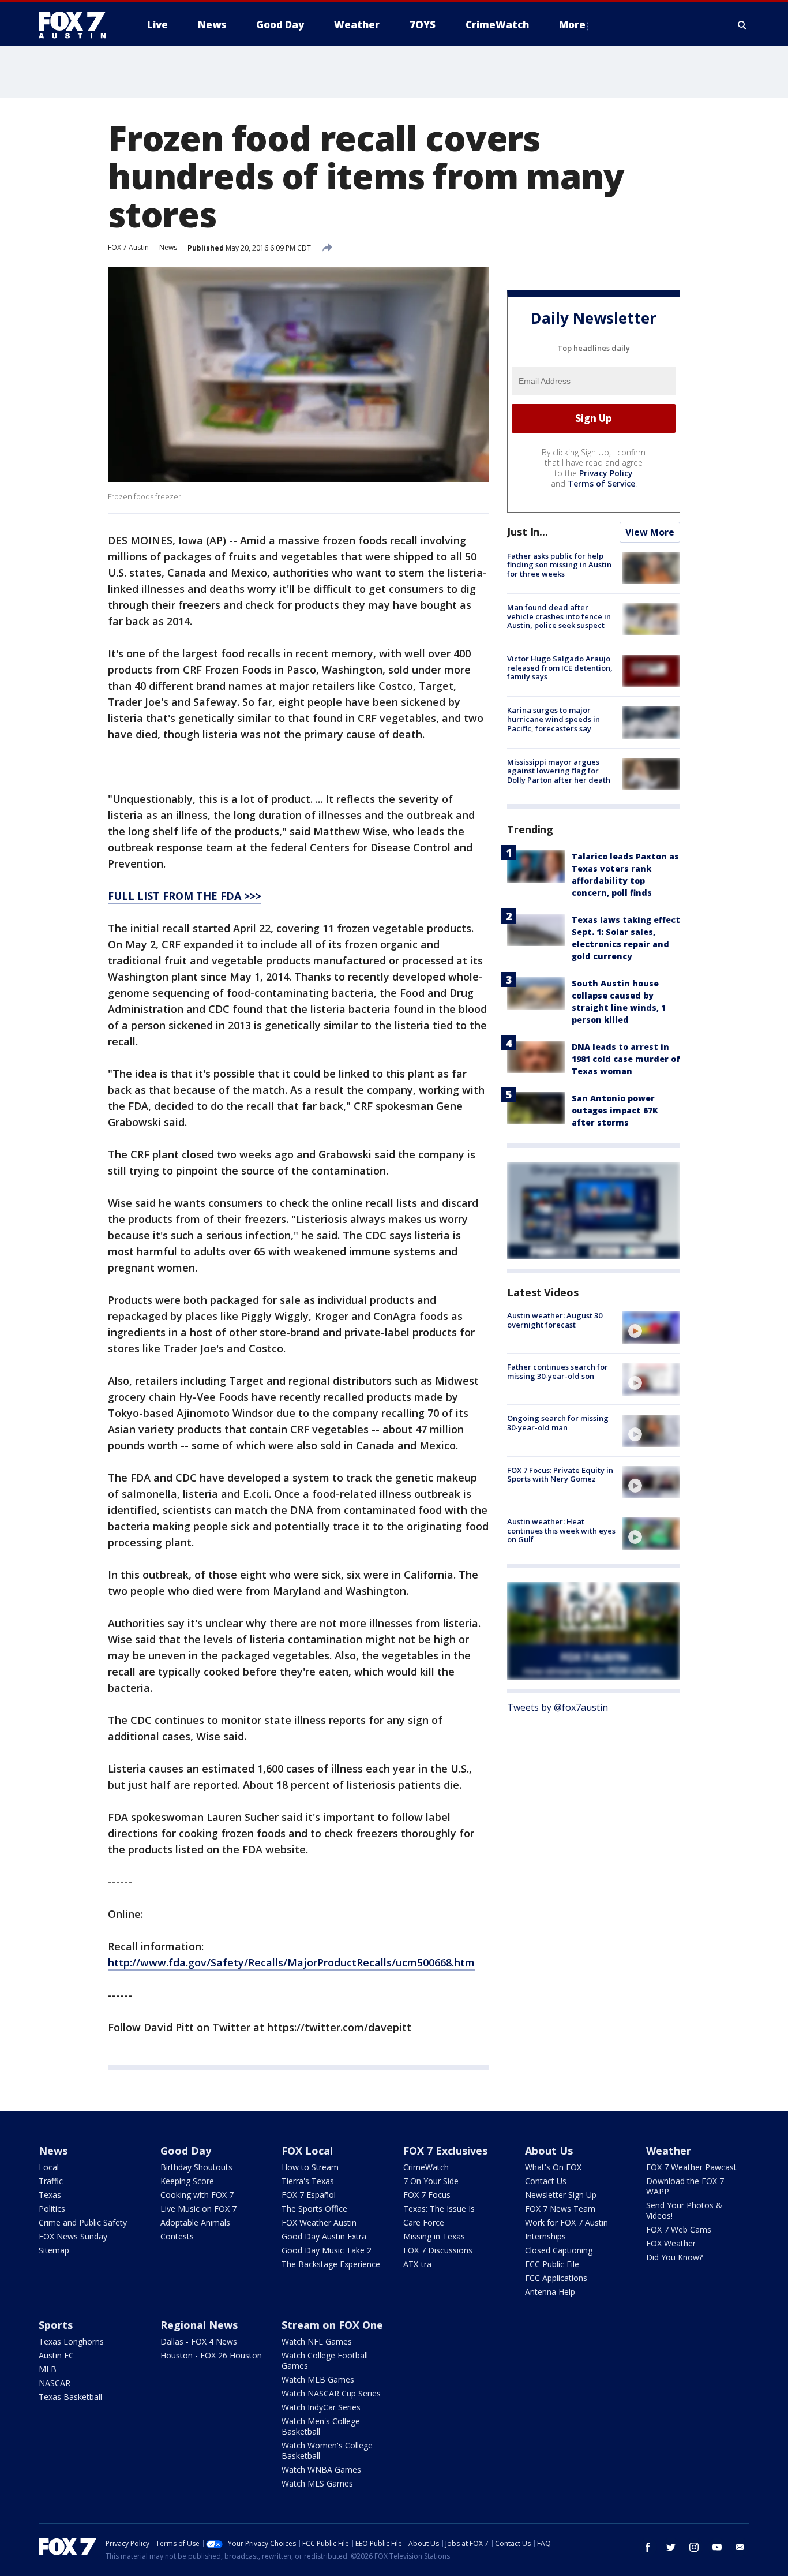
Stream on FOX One (332, 2325)
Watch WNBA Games (321, 2470)
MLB (48, 2369)
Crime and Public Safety (83, 2222)
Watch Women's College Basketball (327, 2450)
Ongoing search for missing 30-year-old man (558, 1423)
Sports (56, 2325)
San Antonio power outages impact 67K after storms (615, 1110)
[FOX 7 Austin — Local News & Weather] (77, 25)
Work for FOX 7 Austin (566, 2222)
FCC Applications (556, 2278)
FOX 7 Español (309, 2195)
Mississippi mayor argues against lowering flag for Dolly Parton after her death (559, 771)
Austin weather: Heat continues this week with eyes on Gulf (561, 1530)
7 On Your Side (431, 2181)
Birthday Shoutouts (196, 2167)
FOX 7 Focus (427, 2195)
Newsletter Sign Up (561, 2195)
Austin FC (56, 2355)
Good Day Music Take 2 (327, 2250)
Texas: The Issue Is (439, 2209)
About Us (549, 2151)
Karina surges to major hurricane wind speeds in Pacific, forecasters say (554, 719)
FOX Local (307, 2151)
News (168, 247)
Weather (669, 2151)
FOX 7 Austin (128, 247)
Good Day (186, 2151)
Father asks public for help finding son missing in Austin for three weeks (559, 565)
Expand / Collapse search (742, 25)
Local (49, 2167)
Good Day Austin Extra (324, 2236)
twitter (671, 2547)
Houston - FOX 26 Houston (211, 2355)
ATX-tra (417, 2264)
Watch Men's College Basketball (321, 2426)
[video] (651, 1328)
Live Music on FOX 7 (198, 2209)
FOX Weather (671, 2243)
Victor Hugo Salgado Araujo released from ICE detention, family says (560, 668)
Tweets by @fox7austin (558, 1707)
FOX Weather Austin (319, 2222)
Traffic (51, 2181)
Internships (545, 2236)
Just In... (528, 532)
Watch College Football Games (325, 2360)
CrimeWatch (426, 2167)
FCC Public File (552, 2264)
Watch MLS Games (317, 2483)
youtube (717, 2547)
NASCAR (55, 2383)
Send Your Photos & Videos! (684, 2210)
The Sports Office (314, 2209)
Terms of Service (601, 483)
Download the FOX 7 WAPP (685, 2186)
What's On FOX (553, 2167)
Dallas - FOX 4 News (199, 2341)
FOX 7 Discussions (438, 2250)
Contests (177, 2236)
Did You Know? (674, 2257)
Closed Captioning (559, 2250)
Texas (50, 2195)
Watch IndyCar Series (321, 2407)
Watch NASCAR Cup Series (331, 2393)
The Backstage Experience (331, 2264)
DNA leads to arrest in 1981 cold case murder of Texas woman (626, 1059)
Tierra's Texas (308, 2181)
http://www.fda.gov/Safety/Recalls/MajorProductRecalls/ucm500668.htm (291, 1962)
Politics (52, 2209)
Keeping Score (187, 2181)
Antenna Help (550, 2292)
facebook (648, 2547)
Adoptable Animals (195, 2222)
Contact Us (546, 2181)
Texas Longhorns (71, 2341)
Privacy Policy (606, 473)
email (740, 2547)
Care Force (424, 2222)
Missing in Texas (434, 2236)
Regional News (199, 2325)
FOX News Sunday (73, 2236)
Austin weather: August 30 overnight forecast (555, 1320)
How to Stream (310, 2167)
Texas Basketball (70, 2397)
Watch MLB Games (318, 2379)
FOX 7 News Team (560, 2209)
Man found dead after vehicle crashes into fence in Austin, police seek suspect (559, 616)
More (572, 25)
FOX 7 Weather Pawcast (691, 2167)
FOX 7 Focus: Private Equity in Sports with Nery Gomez (560, 1475)
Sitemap (54, 2250)
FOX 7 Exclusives (445, 2151)
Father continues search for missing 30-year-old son (558, 1371)
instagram (694, 2547)
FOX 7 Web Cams (679, 2229)
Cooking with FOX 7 (197, 2195)
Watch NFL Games (317, 2341)
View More (650, 532)
